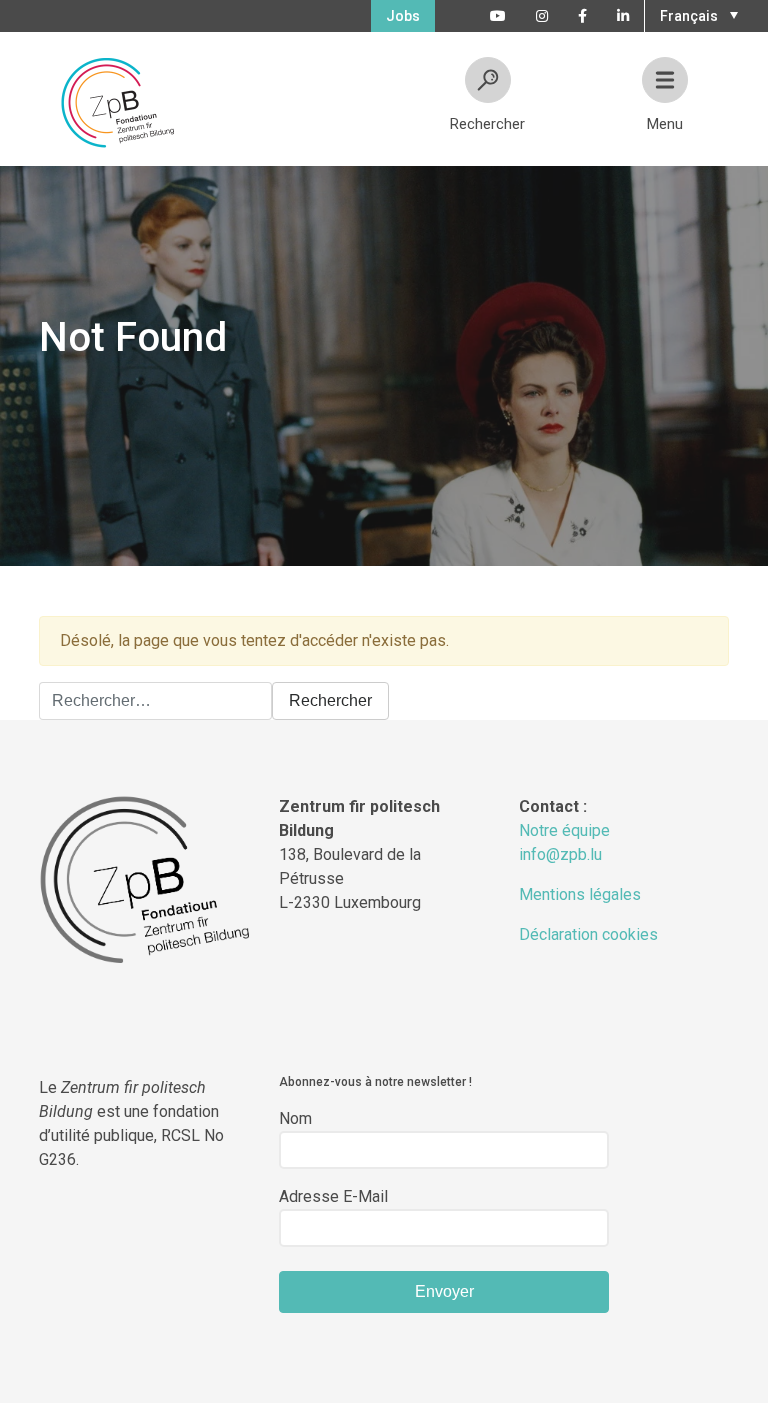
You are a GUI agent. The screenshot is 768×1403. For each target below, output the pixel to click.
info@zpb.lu (560, 854)
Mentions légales (580, 894)
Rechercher (487, 124)
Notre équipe (564, 830)
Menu (665, 124)
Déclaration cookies (588, 934)
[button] (696, 14)
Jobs (403, 16)
